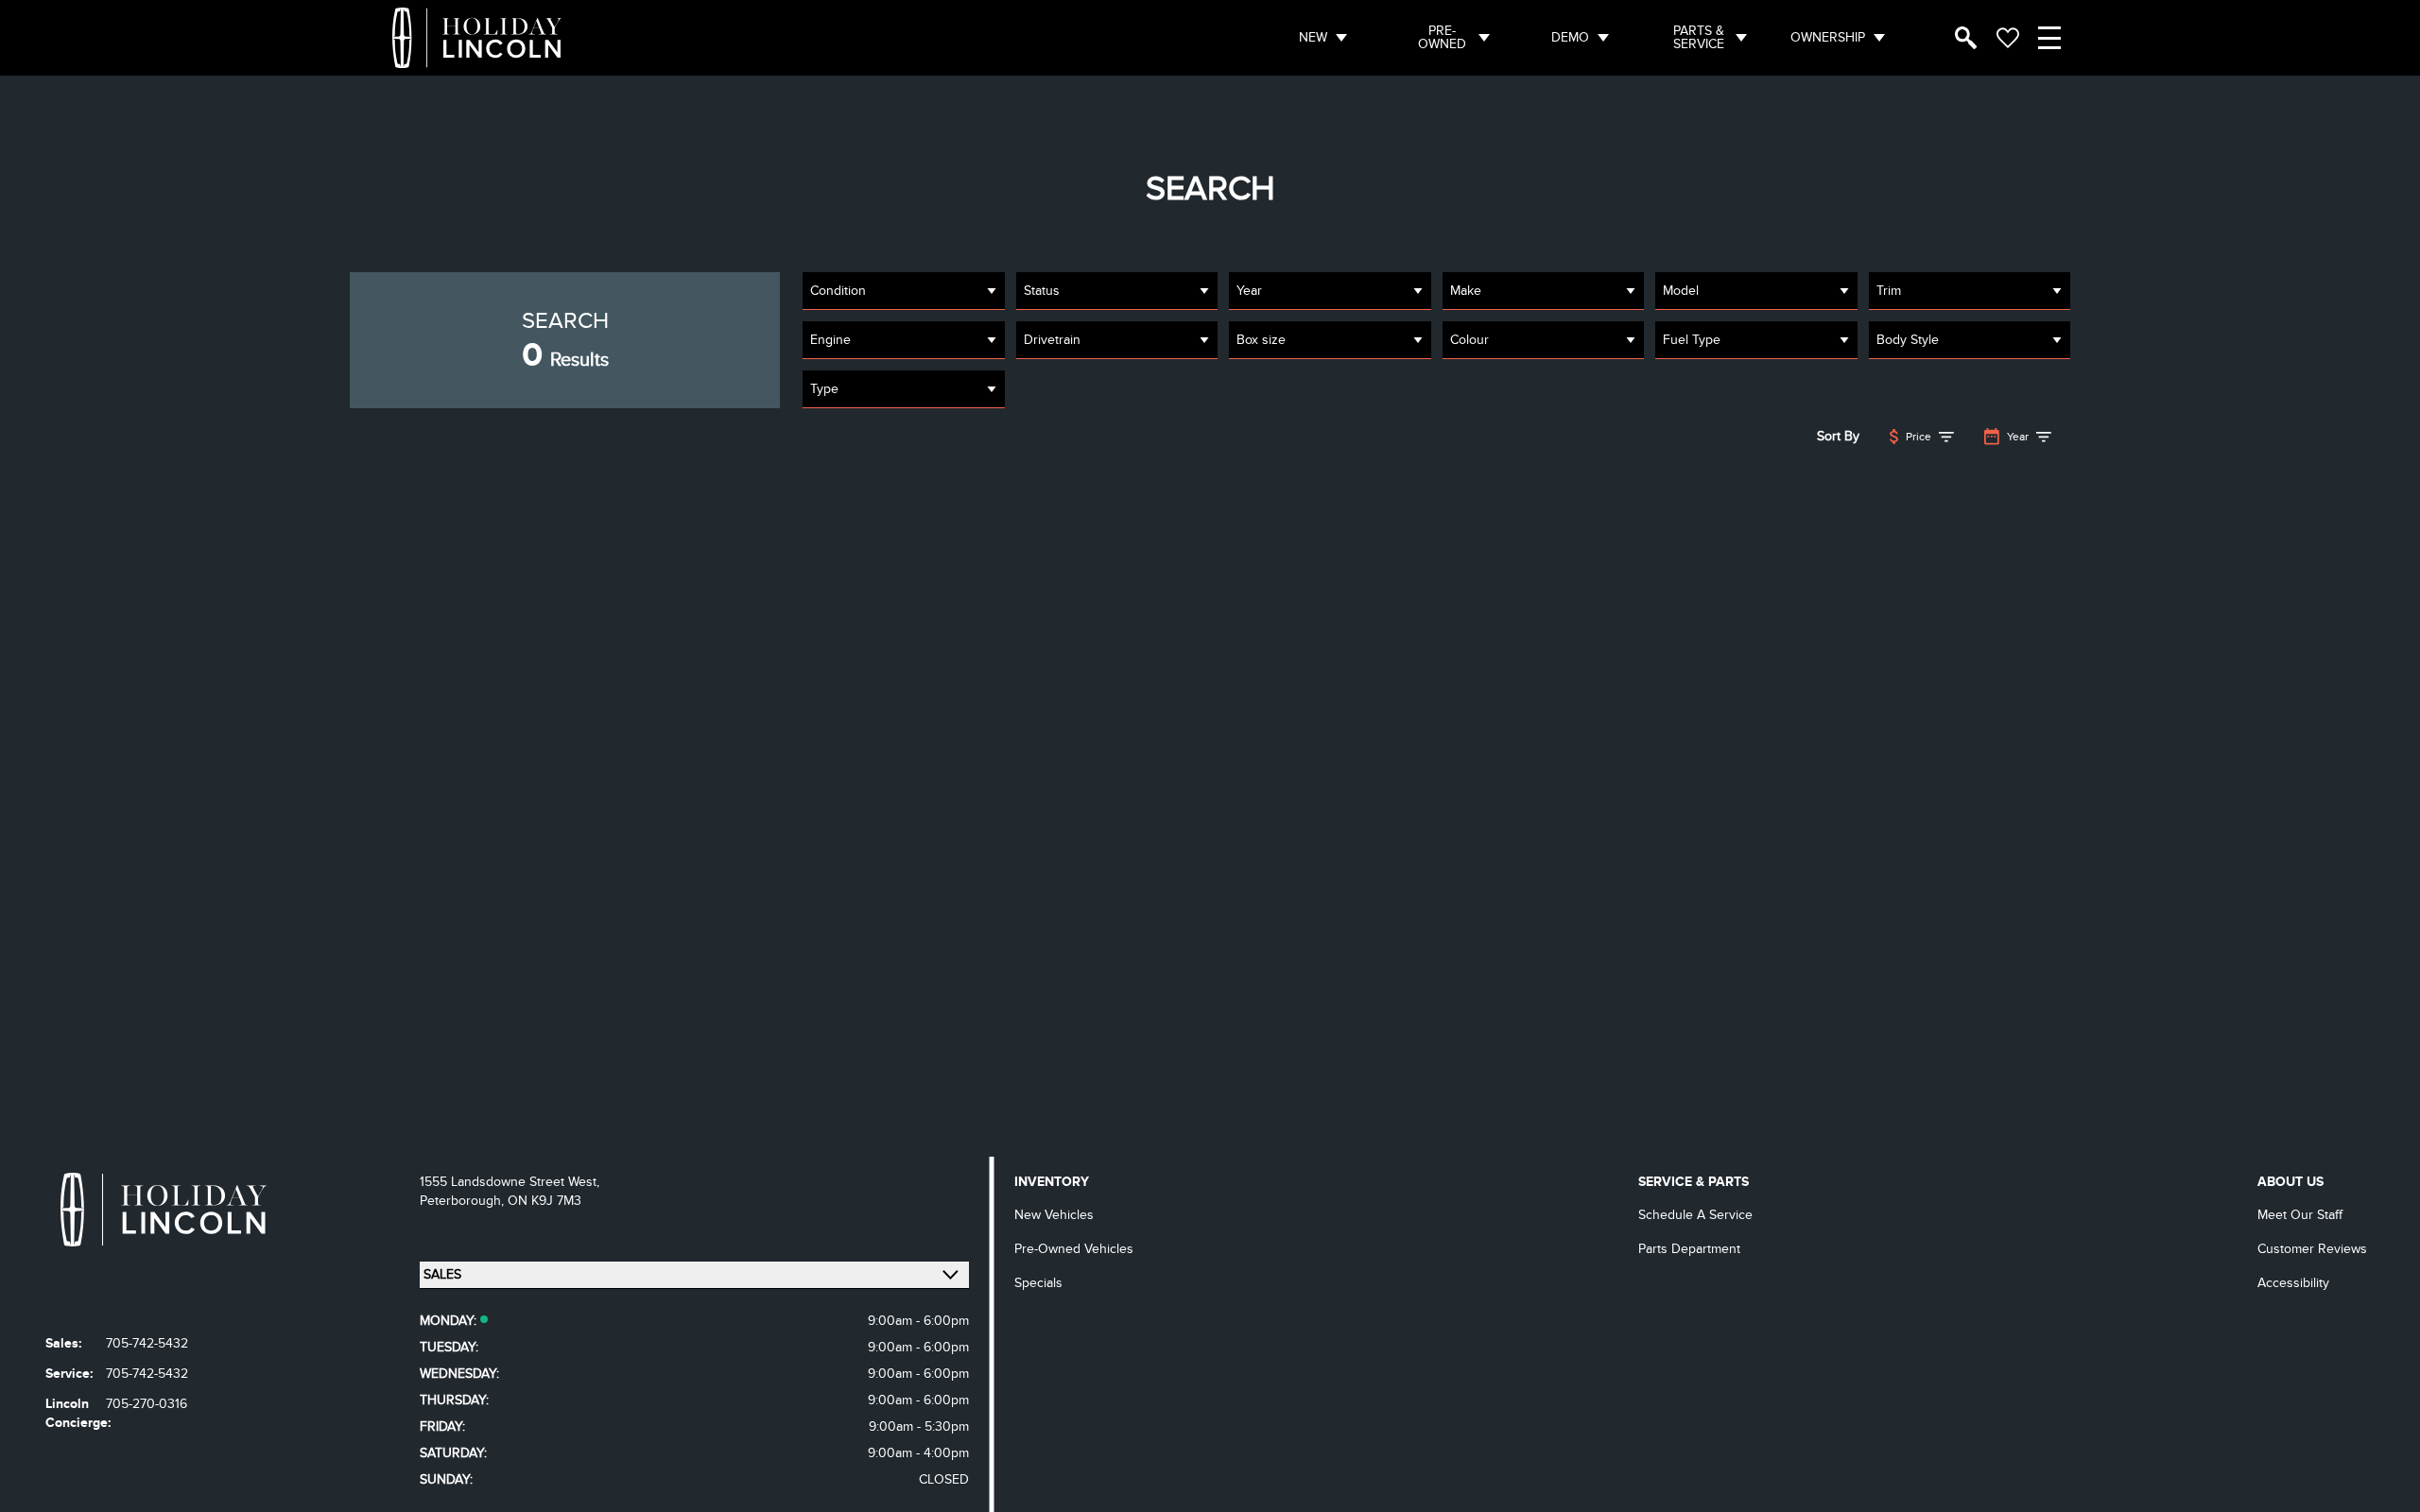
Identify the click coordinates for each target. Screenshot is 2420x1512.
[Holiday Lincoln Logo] (477, 38)
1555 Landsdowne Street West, (510, 1182)
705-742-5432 (147, 1343)
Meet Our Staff (2300, 1215)
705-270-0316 (147, 1404)
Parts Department (1689, 1249)
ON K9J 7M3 (544, 1201)
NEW (1313, 37)
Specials (1038, 1283)
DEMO (1570, 37)
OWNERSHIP (1828, 37)
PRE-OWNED (1442, 37)
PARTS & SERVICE (1699, 37)
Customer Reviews (2312, 1249)
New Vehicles (1054, 1215)
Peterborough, (464, 1201)
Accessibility (2293, 1283)
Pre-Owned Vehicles (1074, 1249)
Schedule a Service (1695, 1215)
